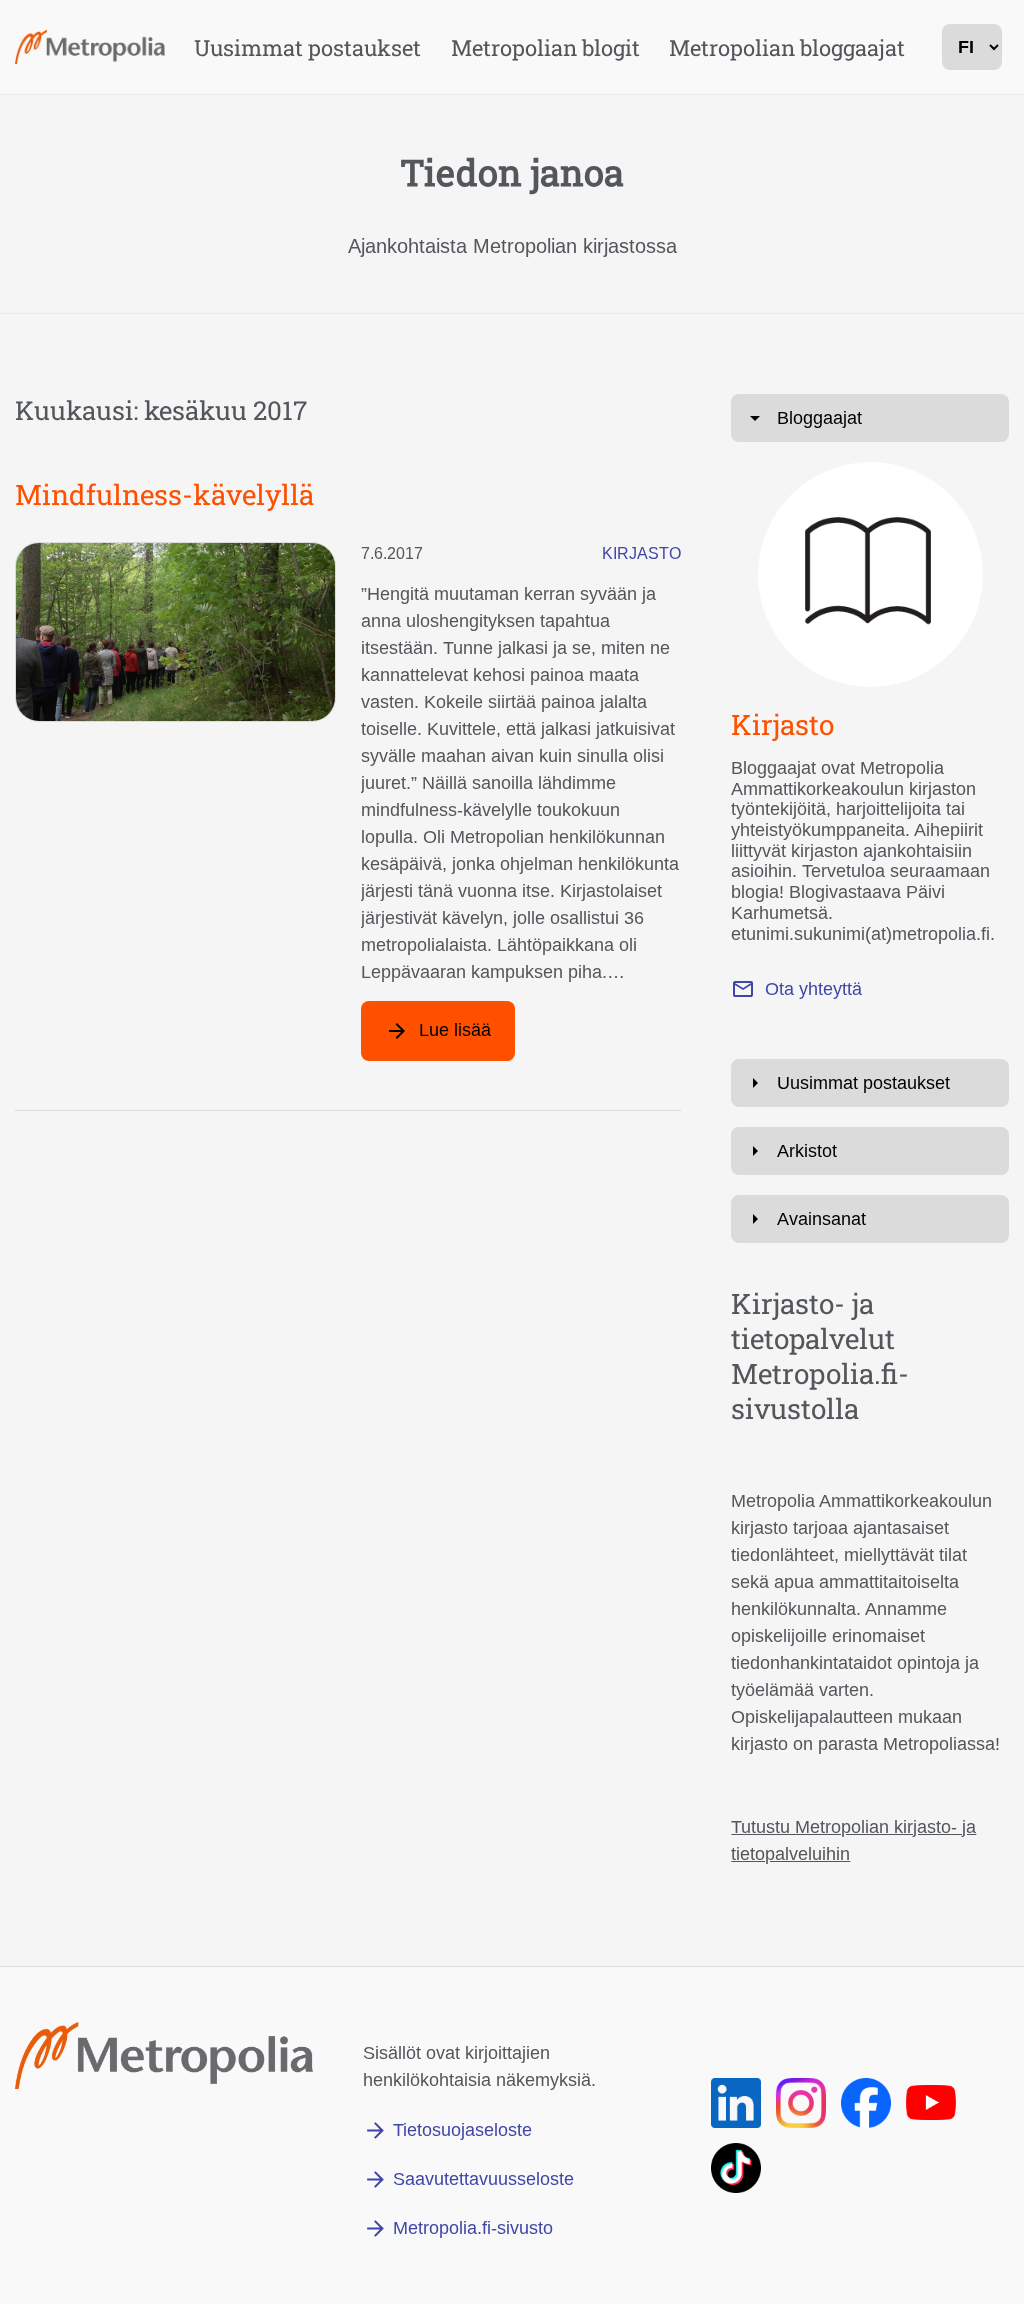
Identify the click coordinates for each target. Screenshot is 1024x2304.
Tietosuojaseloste (462, 2130)
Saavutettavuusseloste (483, 2179)
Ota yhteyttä (813, 989)
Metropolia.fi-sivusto (473, 2228)
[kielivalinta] (972, 47)
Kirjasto (641, 553)
